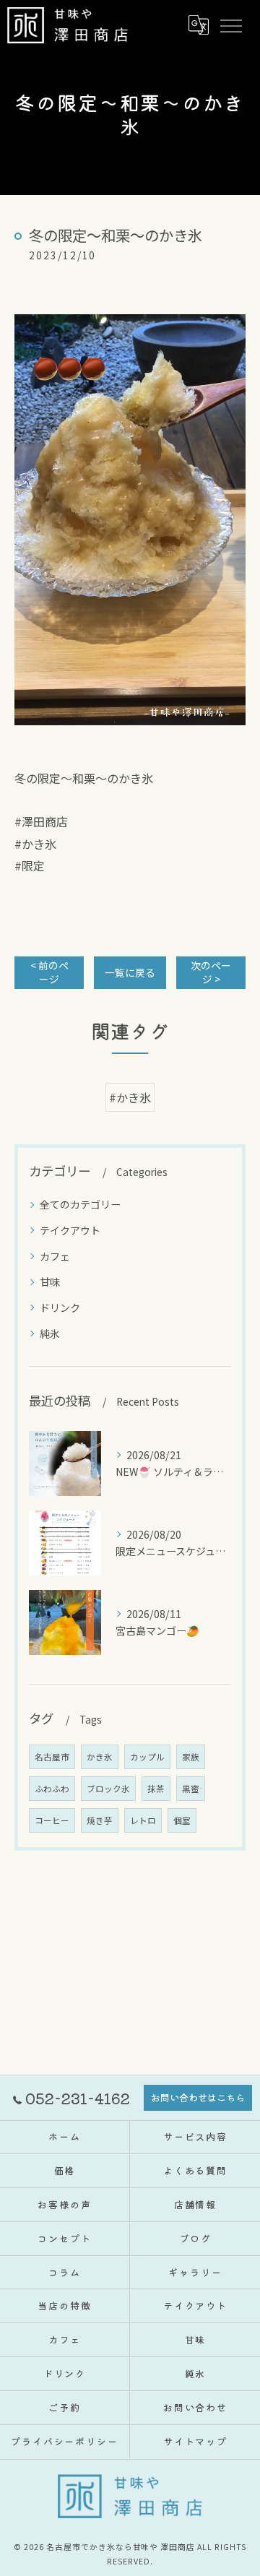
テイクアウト (70, 1230)
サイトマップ (196, 2441)
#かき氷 (130, 1097)
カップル (147, 1757)
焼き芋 (100, 1820)
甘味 (50, 1281)
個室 (182, 1820)
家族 (191, 1757)
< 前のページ (49, 972)
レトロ (143, 1820)
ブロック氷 (108, 1789)
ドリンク (60, 1308)
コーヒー (52, 1820)
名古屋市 (52, 1757)
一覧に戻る (130, 972)
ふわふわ (52, 1789)
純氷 (50, 1334)
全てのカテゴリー (80, 1204)
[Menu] (230, 25)
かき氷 (100, 1757)
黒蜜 (191, 1789)
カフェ (55, 1256)
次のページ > (211, 972)
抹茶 (156, 1789)
